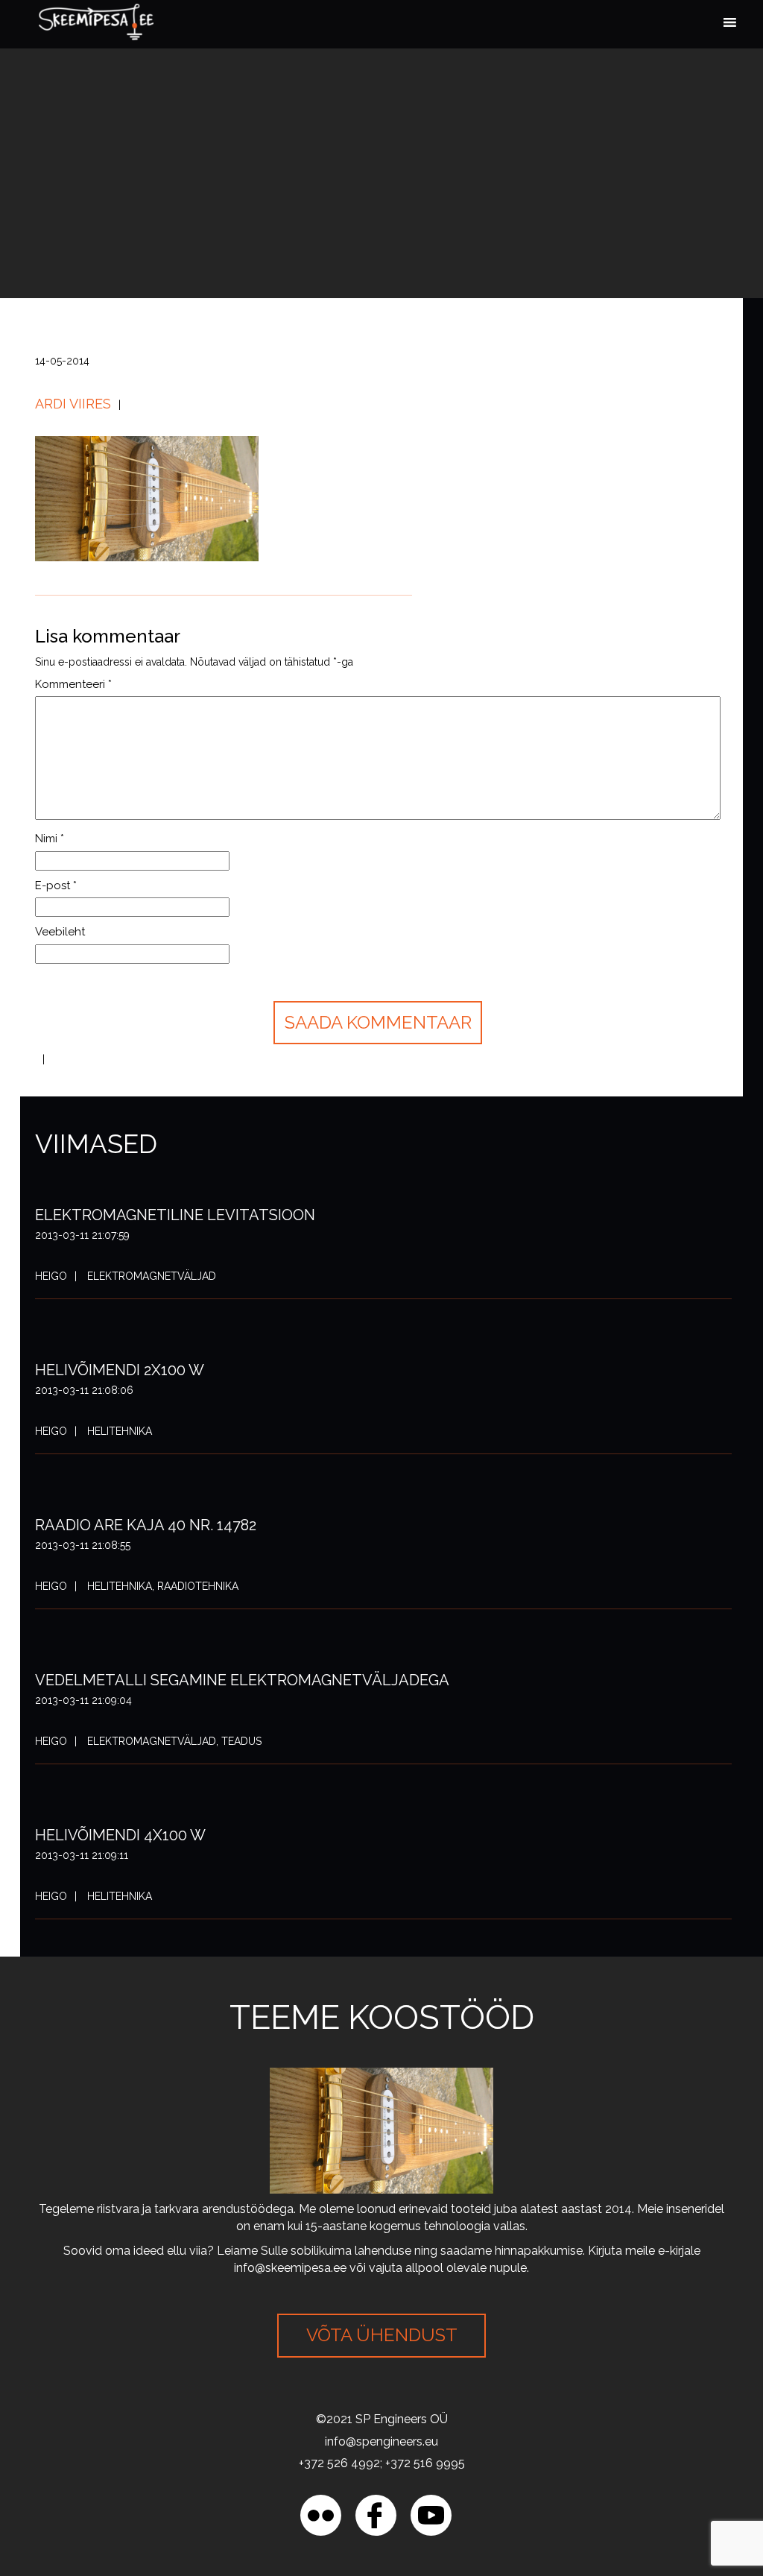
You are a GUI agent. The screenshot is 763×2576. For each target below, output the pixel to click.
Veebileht (60, 932)
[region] (194, 2468)
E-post (56, 885)
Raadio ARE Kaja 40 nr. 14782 (146, 1525)
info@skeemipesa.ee (290, 2268)
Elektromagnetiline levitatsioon (175, 1215)
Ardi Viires (73, 404)
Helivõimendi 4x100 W (120, 1835)
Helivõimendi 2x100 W (120, 1370)
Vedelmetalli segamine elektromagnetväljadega (242, 1680)
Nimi (50, 839)
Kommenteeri (73, 684)
